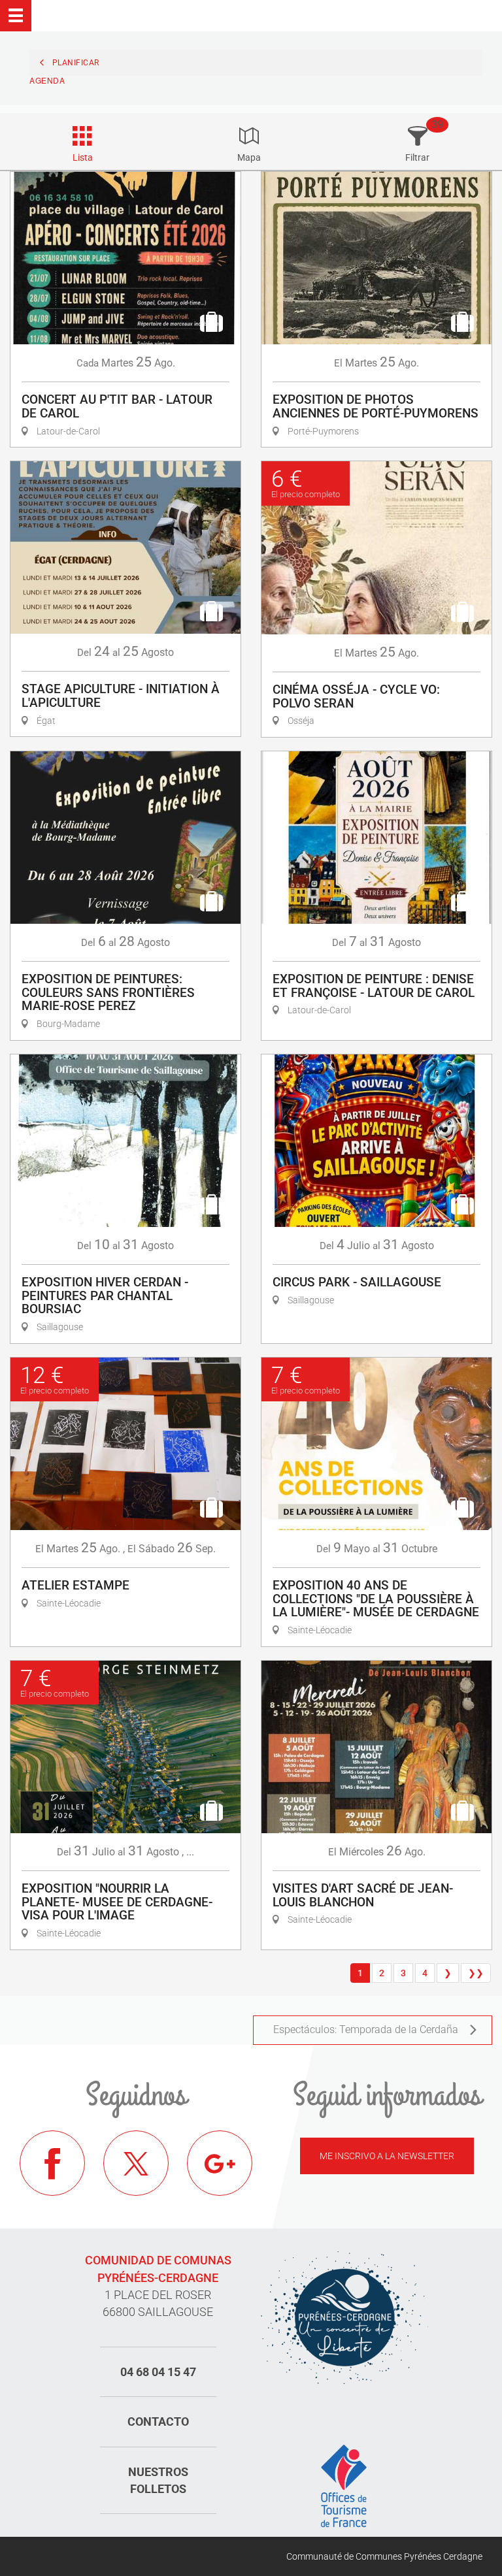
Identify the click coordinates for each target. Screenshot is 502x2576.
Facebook (52, 2163)
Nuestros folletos (158, 2480)
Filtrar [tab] (417, 157)
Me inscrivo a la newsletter (387, 2156)
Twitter (136, 2163)
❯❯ (476, 1973)
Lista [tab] (83, 157)
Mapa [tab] (249, 157)
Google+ (220, 2163)
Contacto (158, 2421)
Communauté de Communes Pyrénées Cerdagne (384, 2556)
